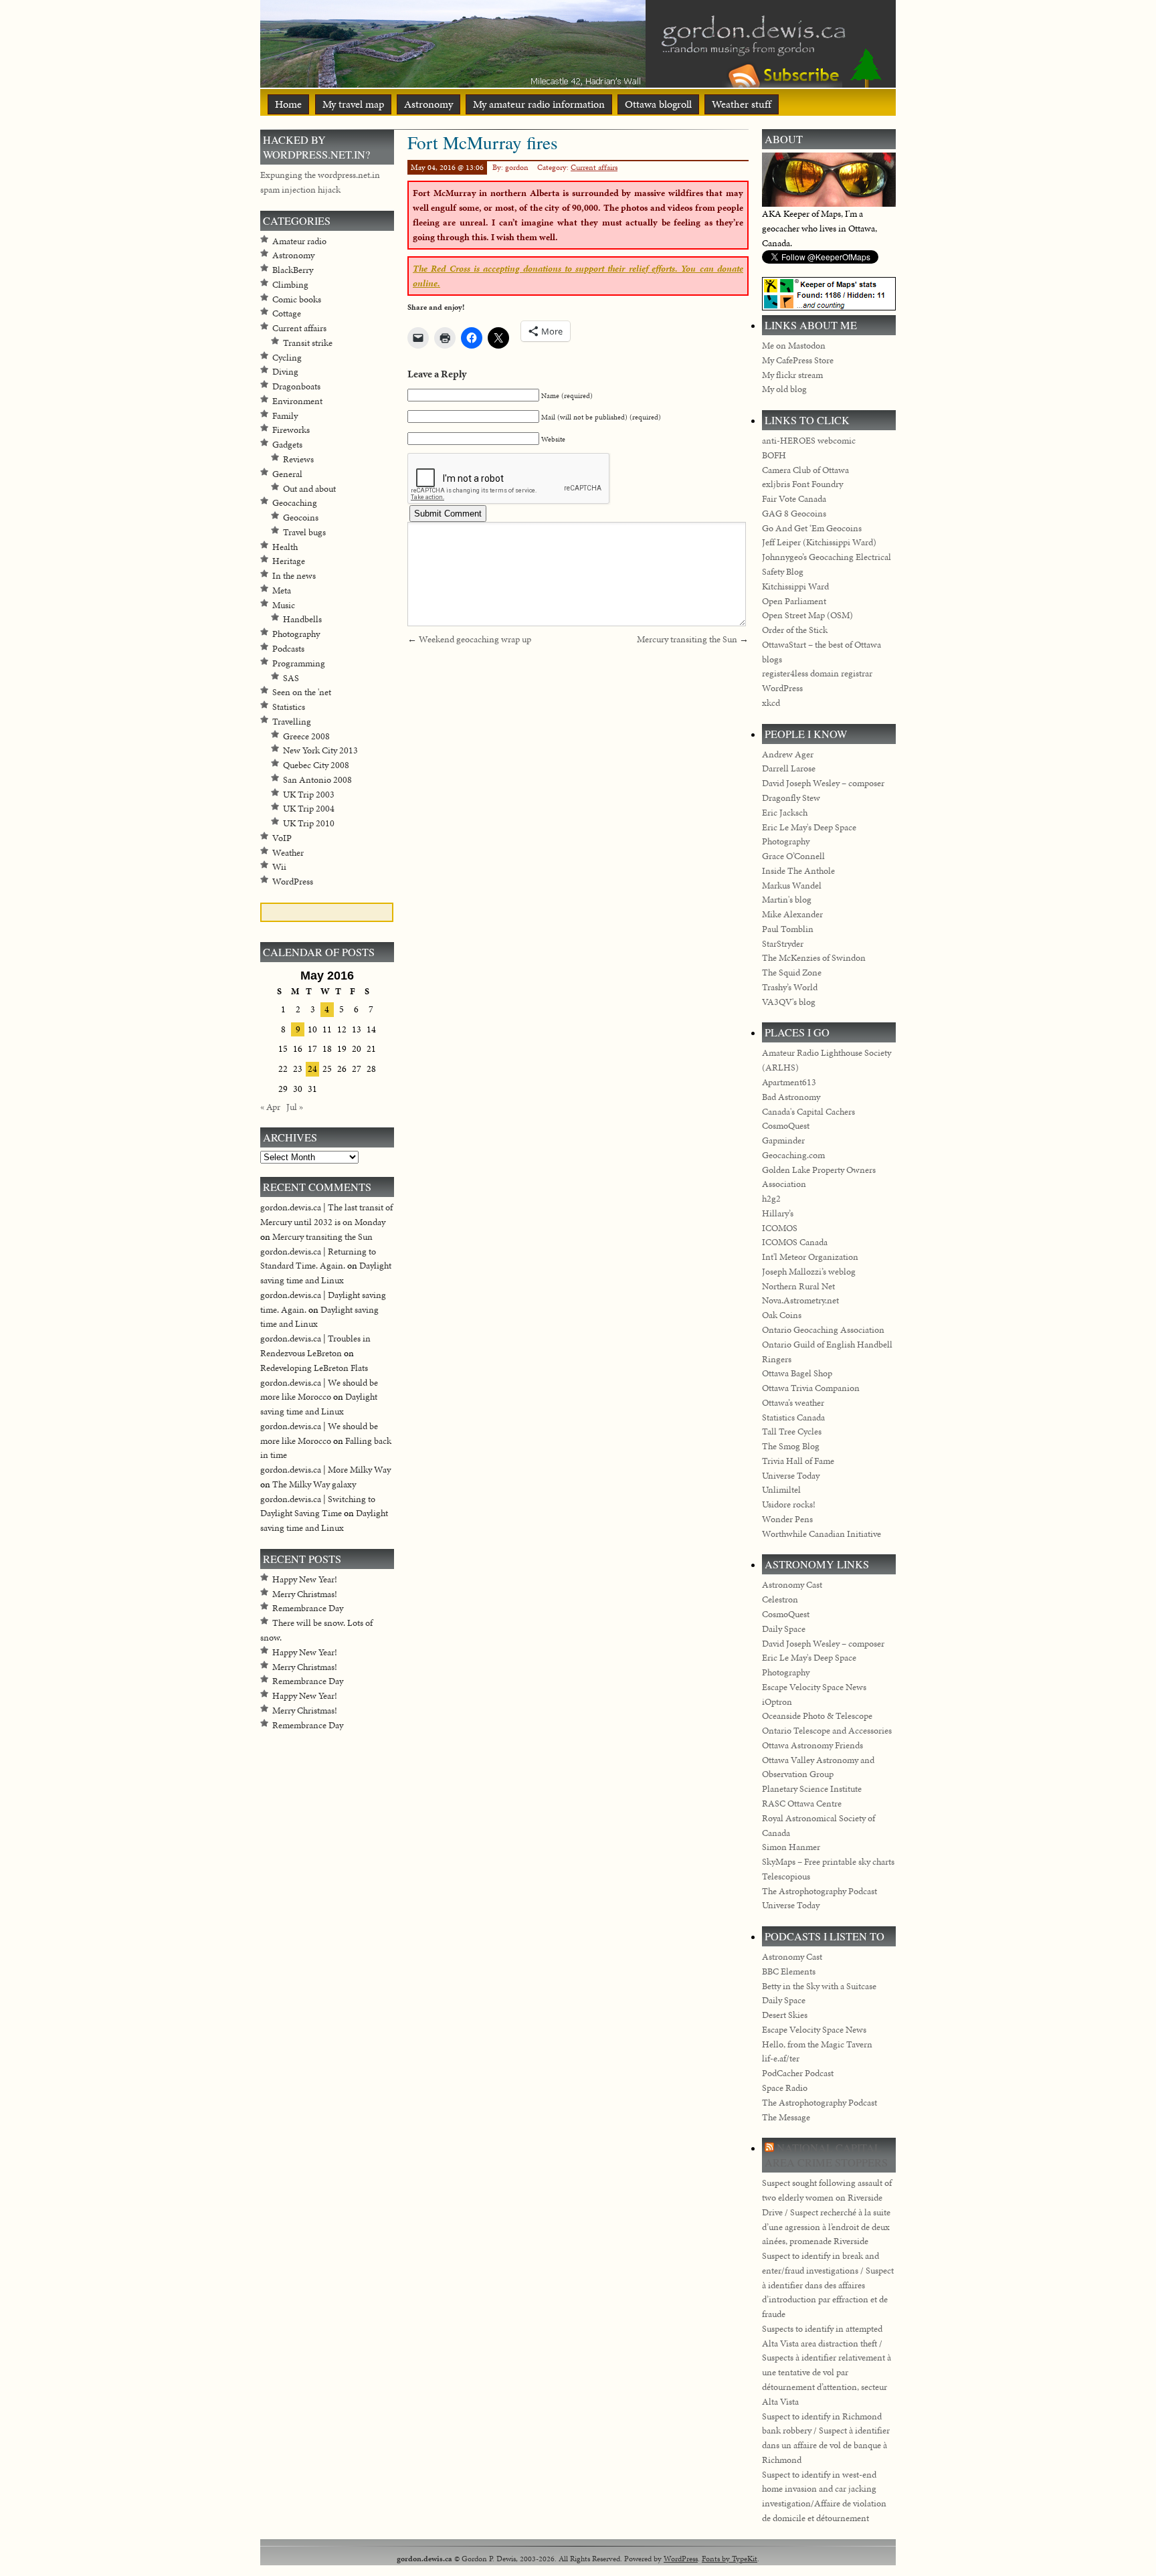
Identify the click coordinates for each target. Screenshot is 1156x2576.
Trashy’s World (790, 987)
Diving (285, 372)
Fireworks (291, 430)
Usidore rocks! (789, 1504)
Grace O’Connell (793, 856)
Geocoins (301, 518)
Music (284, 605)
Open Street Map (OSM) (807, 615)
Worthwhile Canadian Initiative (822, 1534)
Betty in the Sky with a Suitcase (819, 1986)
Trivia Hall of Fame (798, 1461)
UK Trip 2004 (309, 809)
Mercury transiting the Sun (687, 639)
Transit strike (308, 343)
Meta (282, 590)
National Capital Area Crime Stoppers (826, 2155)
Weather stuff (742, 104)
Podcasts (288, 649)
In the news (294, 576)
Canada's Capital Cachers (808, 1112)
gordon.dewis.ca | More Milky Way (325, 1470)
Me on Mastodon (794, 346)
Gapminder (783, 1140)
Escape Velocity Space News (814, 1687)
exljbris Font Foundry (802, 484)
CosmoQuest (786, 1126)
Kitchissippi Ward (795, 586)
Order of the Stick (795, 630)
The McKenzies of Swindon (814, 958)
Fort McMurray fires (483, 142)
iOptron (777, 1702)
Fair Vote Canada (794, 499)
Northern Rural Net (798, 1286)
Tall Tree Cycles (792, 1432)
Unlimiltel (781, 1490)
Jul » (295, 1107)
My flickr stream (792, 375)
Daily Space (784, 1629)
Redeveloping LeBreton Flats (314, 1368)
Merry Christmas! (305, 1594)
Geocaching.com (793, 1155)
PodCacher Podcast (798, 2073)
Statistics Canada (793, 1417)
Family (285, 416)
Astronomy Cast (792, 1585)
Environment (297, 401)
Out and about (309, 489)
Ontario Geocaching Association (823, 1330)
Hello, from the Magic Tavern (817, 2044)
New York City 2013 (320, 750)
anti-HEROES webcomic (809, 441)
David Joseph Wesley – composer (823, 783)
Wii (279, 867)
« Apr (270, 1107)
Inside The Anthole (798, 871)
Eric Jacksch (785, 813)
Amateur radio (299, 241)
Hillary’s (778, 1213)
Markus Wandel (792, 886)
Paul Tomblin (788, 929)
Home (288, 104)
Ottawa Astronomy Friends (812, 1745)
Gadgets (287, 445)
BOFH (774, 455)
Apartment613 (789, 1082)
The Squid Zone (792, 973)
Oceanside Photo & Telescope (817, 1716)
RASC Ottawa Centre (802, 1804)
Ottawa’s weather (793, 1403)
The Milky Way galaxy (314, 1484)
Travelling (292, 722)
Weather (288, 853)
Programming (299, 663)
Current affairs (594, 167)
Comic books (297, 299)
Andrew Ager (788, 754)
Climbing (290, 285)
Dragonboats (296, 386)
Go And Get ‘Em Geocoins (812, 528)
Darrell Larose (789, 768)
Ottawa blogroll (658, 104)
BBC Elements (789, 1971)
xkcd (771, 703)
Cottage (287, 313)
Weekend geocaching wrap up (475, 639)
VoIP (282, 838)
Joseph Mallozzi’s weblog (809, 1272)
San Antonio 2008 (317, 780)
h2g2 (771, 1199)
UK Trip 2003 (309, 795)
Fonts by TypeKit (730, 2558)
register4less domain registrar (817, 673)
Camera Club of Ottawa (805, 470)
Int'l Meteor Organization (810, 1257)
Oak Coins (782, 1315)
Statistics (289, 707)
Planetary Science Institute (812, 1789)
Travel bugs (304, 532)
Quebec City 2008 (316, 765)
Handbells (302, 619)
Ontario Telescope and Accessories (827, 1731)
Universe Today (791, 1476)
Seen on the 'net (302, 692)
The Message (786, 2117)
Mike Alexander (792, 914)
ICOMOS (780, 1228)
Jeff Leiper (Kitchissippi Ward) (819, 542)
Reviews (298, 459)
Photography (296, 634)
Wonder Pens (787, 1519)
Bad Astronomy (791, 1097)
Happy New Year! (305, 1579)
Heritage (289, 561)
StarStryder (783, 944)
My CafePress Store (798, 360)
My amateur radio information (539, 104)
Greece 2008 (306, 736)
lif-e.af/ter (781, 2058)
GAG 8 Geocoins (794, 514)
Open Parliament (794, 601)
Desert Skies (785, 2015)
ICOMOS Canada (795, 1242)
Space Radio (785, 2088)
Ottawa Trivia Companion (811, 1388)
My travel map (353, 104)
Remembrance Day (308, 1608)
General (287, 474)
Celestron (780, 1599)
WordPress (293, 882)
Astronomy (428, 104)
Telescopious (786, 1876)
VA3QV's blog (789, 1002)
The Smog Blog (791, 1446)
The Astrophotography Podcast (820, 1891)
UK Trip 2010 (309, 823)
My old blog (784, 389)
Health (285, 547)
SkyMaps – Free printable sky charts (828, 1862)
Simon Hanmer (791, 1847)
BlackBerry (293, 270)
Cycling (287, 358)
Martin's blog (787, 900)
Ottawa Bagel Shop (797, 1373)
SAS (291, 678)
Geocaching (295, 503)
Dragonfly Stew (791, 798)
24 (312, 1069)
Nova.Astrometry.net (800, 1300)
